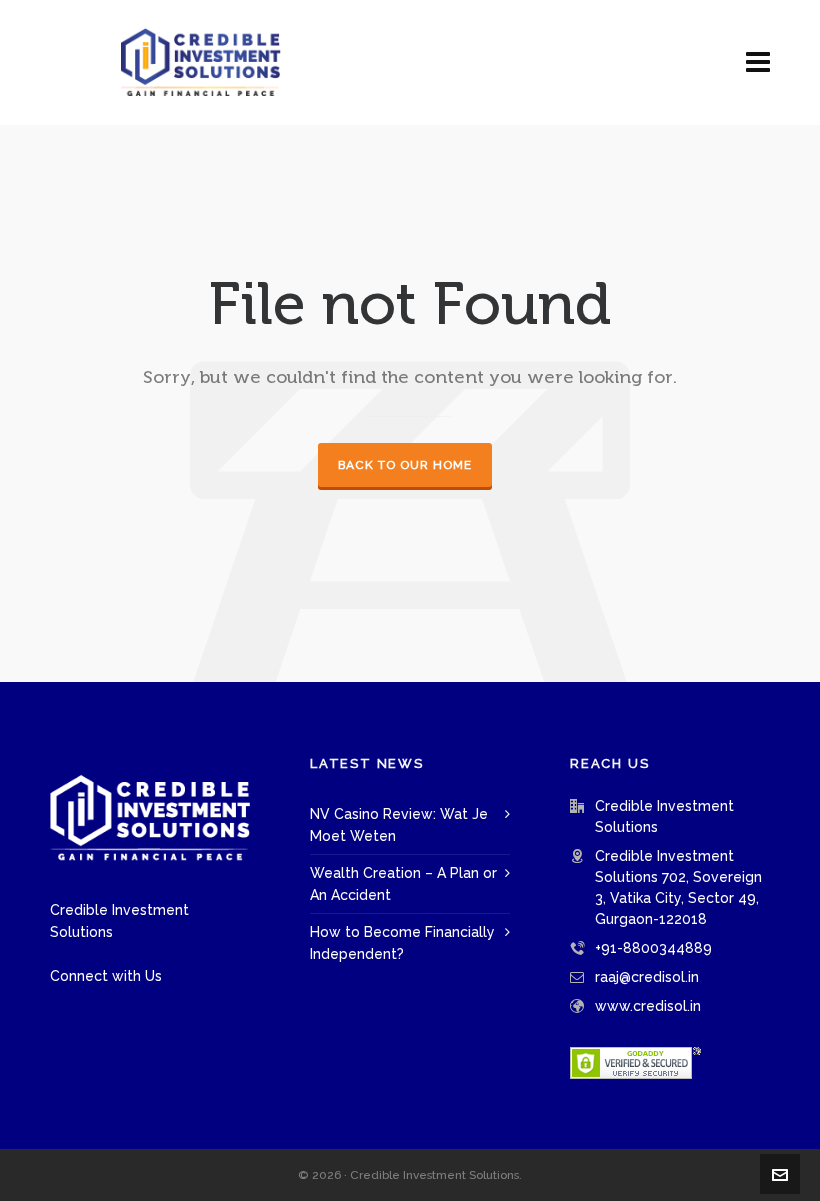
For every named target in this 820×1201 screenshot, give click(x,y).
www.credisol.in (648, 1006)
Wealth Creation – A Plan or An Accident (403, 884)
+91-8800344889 (653, 948)
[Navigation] (758, 62)
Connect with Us (106, 976)
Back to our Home (405, 465)
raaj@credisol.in (647, 977)
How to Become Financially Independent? (402, 943)
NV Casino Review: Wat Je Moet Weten (399, 825)
